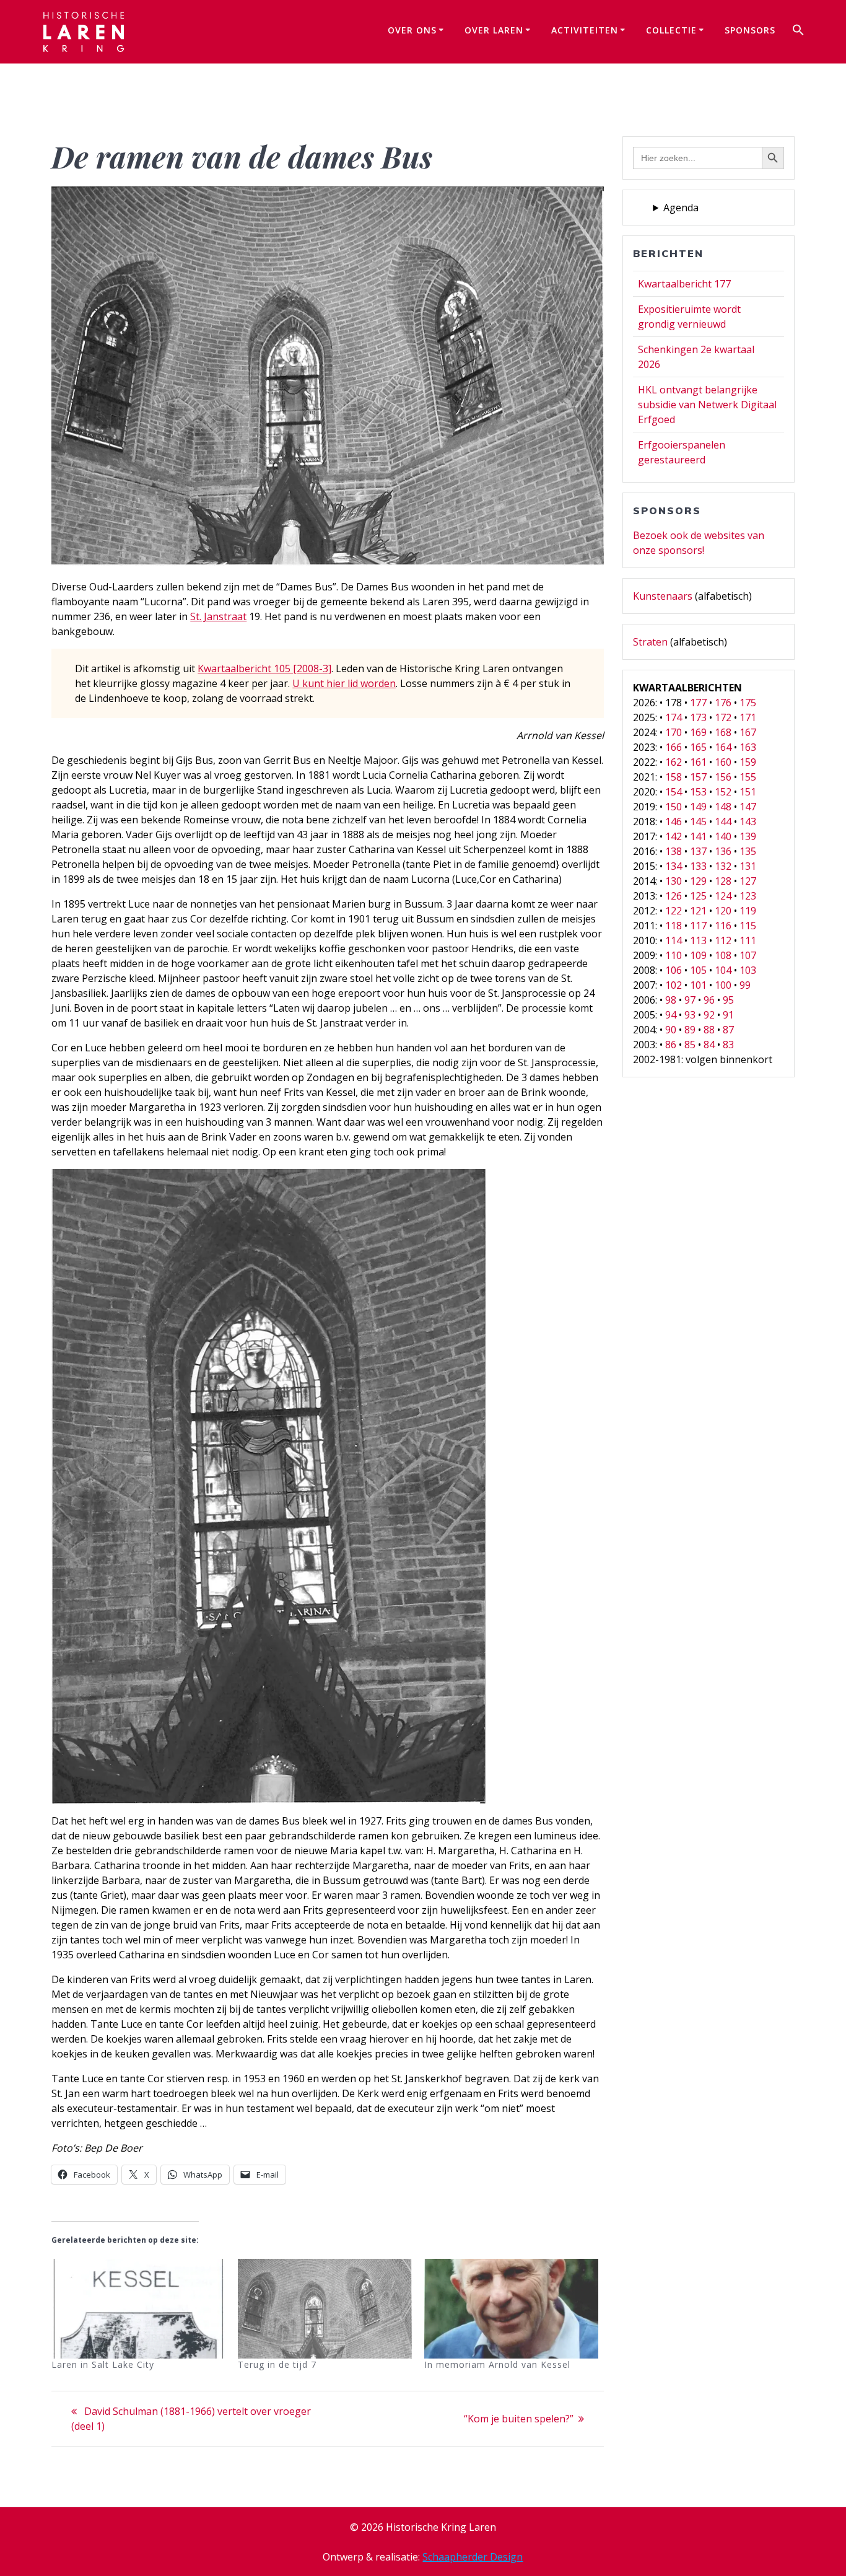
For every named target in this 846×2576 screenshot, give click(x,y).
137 (698, 851)
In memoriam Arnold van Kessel (497, 2364)
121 (698, 911)
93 (690, 1015)
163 (748, 747)
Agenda (681, 208)
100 (723, 985)
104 (723, 970)
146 (674, 821)
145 (698, 821)
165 (698, 747)
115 (748, 926)
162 (674, 762)
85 (690, 1045)
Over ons (412, 30)
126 (674, 896)
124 (723, 896)
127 (748, 881)
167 (748, 732)
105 (698, 970)
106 (674, 970)
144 (723, 821)
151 (748, 792)
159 (748, 762)
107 (748, 955)
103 (748, 970)
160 (723, 762)
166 (674, 747)
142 (674, 836)
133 (698, 866)
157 (698, 777)
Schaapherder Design (473, 2557)
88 (709, 1030)
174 (674, 717)
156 (723, 777)
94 (671, 1015)
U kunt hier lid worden (344, 683)
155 (748, 777)
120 (723, 911)
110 (674, 955)
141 (698, 836)
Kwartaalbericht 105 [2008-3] (264, 668)
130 (674, 881)
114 (674, 940)
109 (698, 955)
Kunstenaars (663, 596)
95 (728, 1000)
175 (748, 703)
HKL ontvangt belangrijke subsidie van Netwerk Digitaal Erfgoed (707, 405)
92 (709, 1015)
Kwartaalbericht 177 (684, 284)
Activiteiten (585, 30)
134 (674, 866)
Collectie (671, 30)
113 (698, 940)
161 (698, 762)
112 (723, 940)
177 (698, 703)
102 (674, 985)
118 (674, 926)
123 (748, 896)
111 (748, 940)
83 (728, 1045)
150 (674, 807)
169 (698, 732)
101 (698, 985)
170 (674, 732)
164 (723, 747)
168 (723, 732)
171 (748, 717)
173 (698, 717)
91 (728, 1015)
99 (745, 985)
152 (723, 792)
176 (723, 703)
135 (748, 851)
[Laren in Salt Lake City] (138, 2309)
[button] (798, 32)
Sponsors (750, 30)
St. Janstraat (218, 616)
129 (698, 881)
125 (698, 896)
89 (690, 1030)
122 (674, 911)
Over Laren (494, 30)
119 (748, 911)
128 (723, 881)
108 (723, 955)
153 (698, 792)
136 (723, 851)
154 (674, 792)
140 (723, 836)
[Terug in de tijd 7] (325, 2309)
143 (748, 821)
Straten (650, 642)
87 (728, 1030)
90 (671, 1030)
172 (723, 717)
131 (748, 866)
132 (723, 866)
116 (723, 926)
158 (674, 777)
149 (698, 807)
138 (674, 851)
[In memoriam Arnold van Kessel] (511, 2309)
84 (709, 1045)
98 (671, 1000)
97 (690, 1000)
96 (709, 1000)
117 (698, 926)
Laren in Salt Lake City (103, 2364)
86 (671, 1045)
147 (748, 807)
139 (748, 836)
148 (723, 807)
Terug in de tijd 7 (277, 2364)
